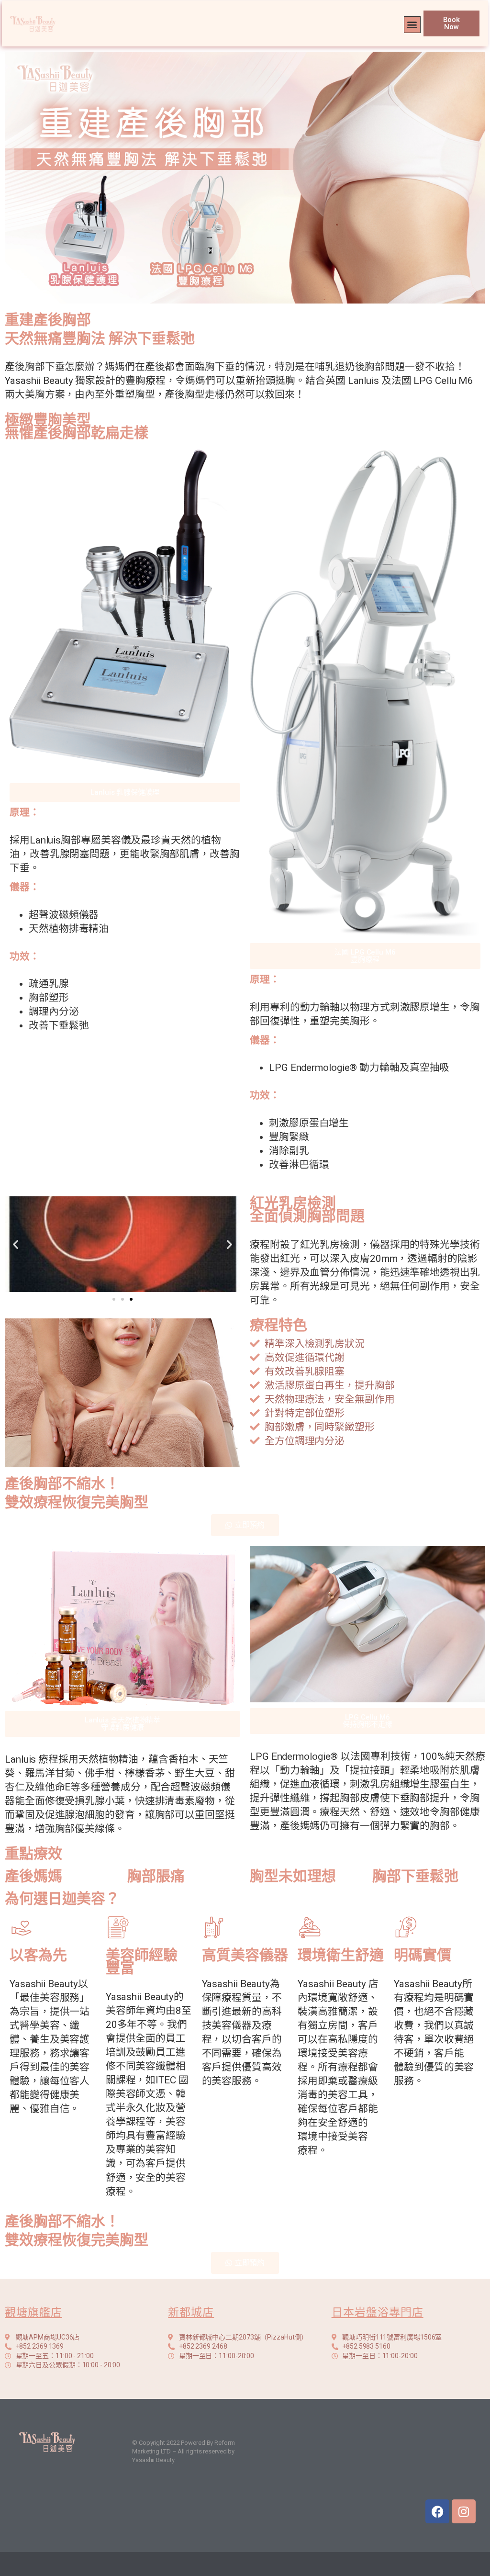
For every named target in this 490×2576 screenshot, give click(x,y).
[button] (412, 25)
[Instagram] (464, 2511)
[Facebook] (437, 2511)
